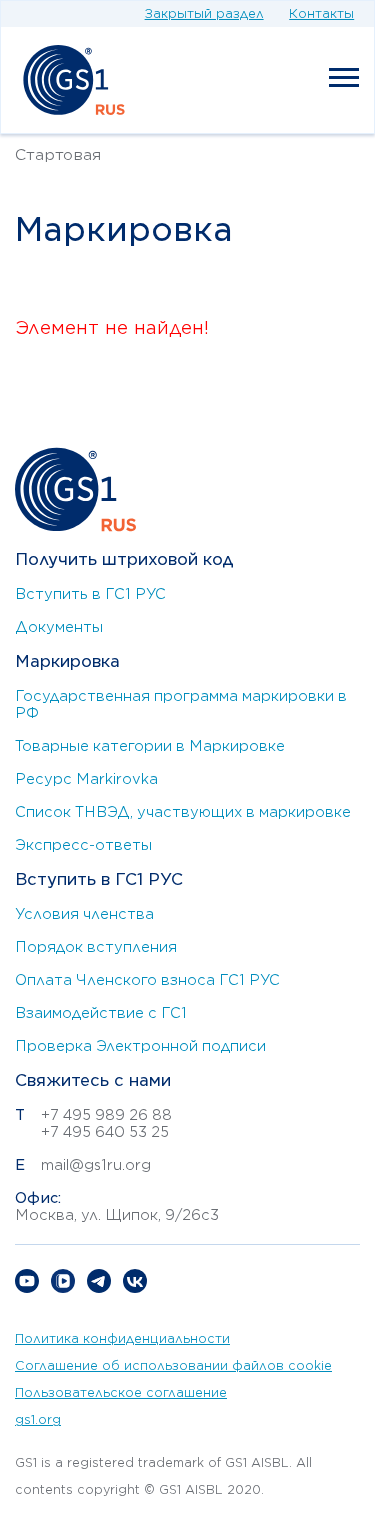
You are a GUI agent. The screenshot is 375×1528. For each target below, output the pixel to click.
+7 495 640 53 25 (105, 1132)
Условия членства (84, 914)
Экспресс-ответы (83, 845)
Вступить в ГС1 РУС (90, 594)
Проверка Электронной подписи (140, 1046)
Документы (59, 627)
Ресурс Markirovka (86, 779)
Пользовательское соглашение (121, 1392)
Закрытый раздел (204, 13)
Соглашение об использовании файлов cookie (173, 1365)
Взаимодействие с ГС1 (101, 1013)
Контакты (321, 13)
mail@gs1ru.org (96, 1165)
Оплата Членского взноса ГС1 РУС (147, 980)
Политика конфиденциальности (122, 1338)
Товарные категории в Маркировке (150, 746)
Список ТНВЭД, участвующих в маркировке (183, 812)
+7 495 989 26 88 (106, 1115)
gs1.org (38, 1419)
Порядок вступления (96, 947)
